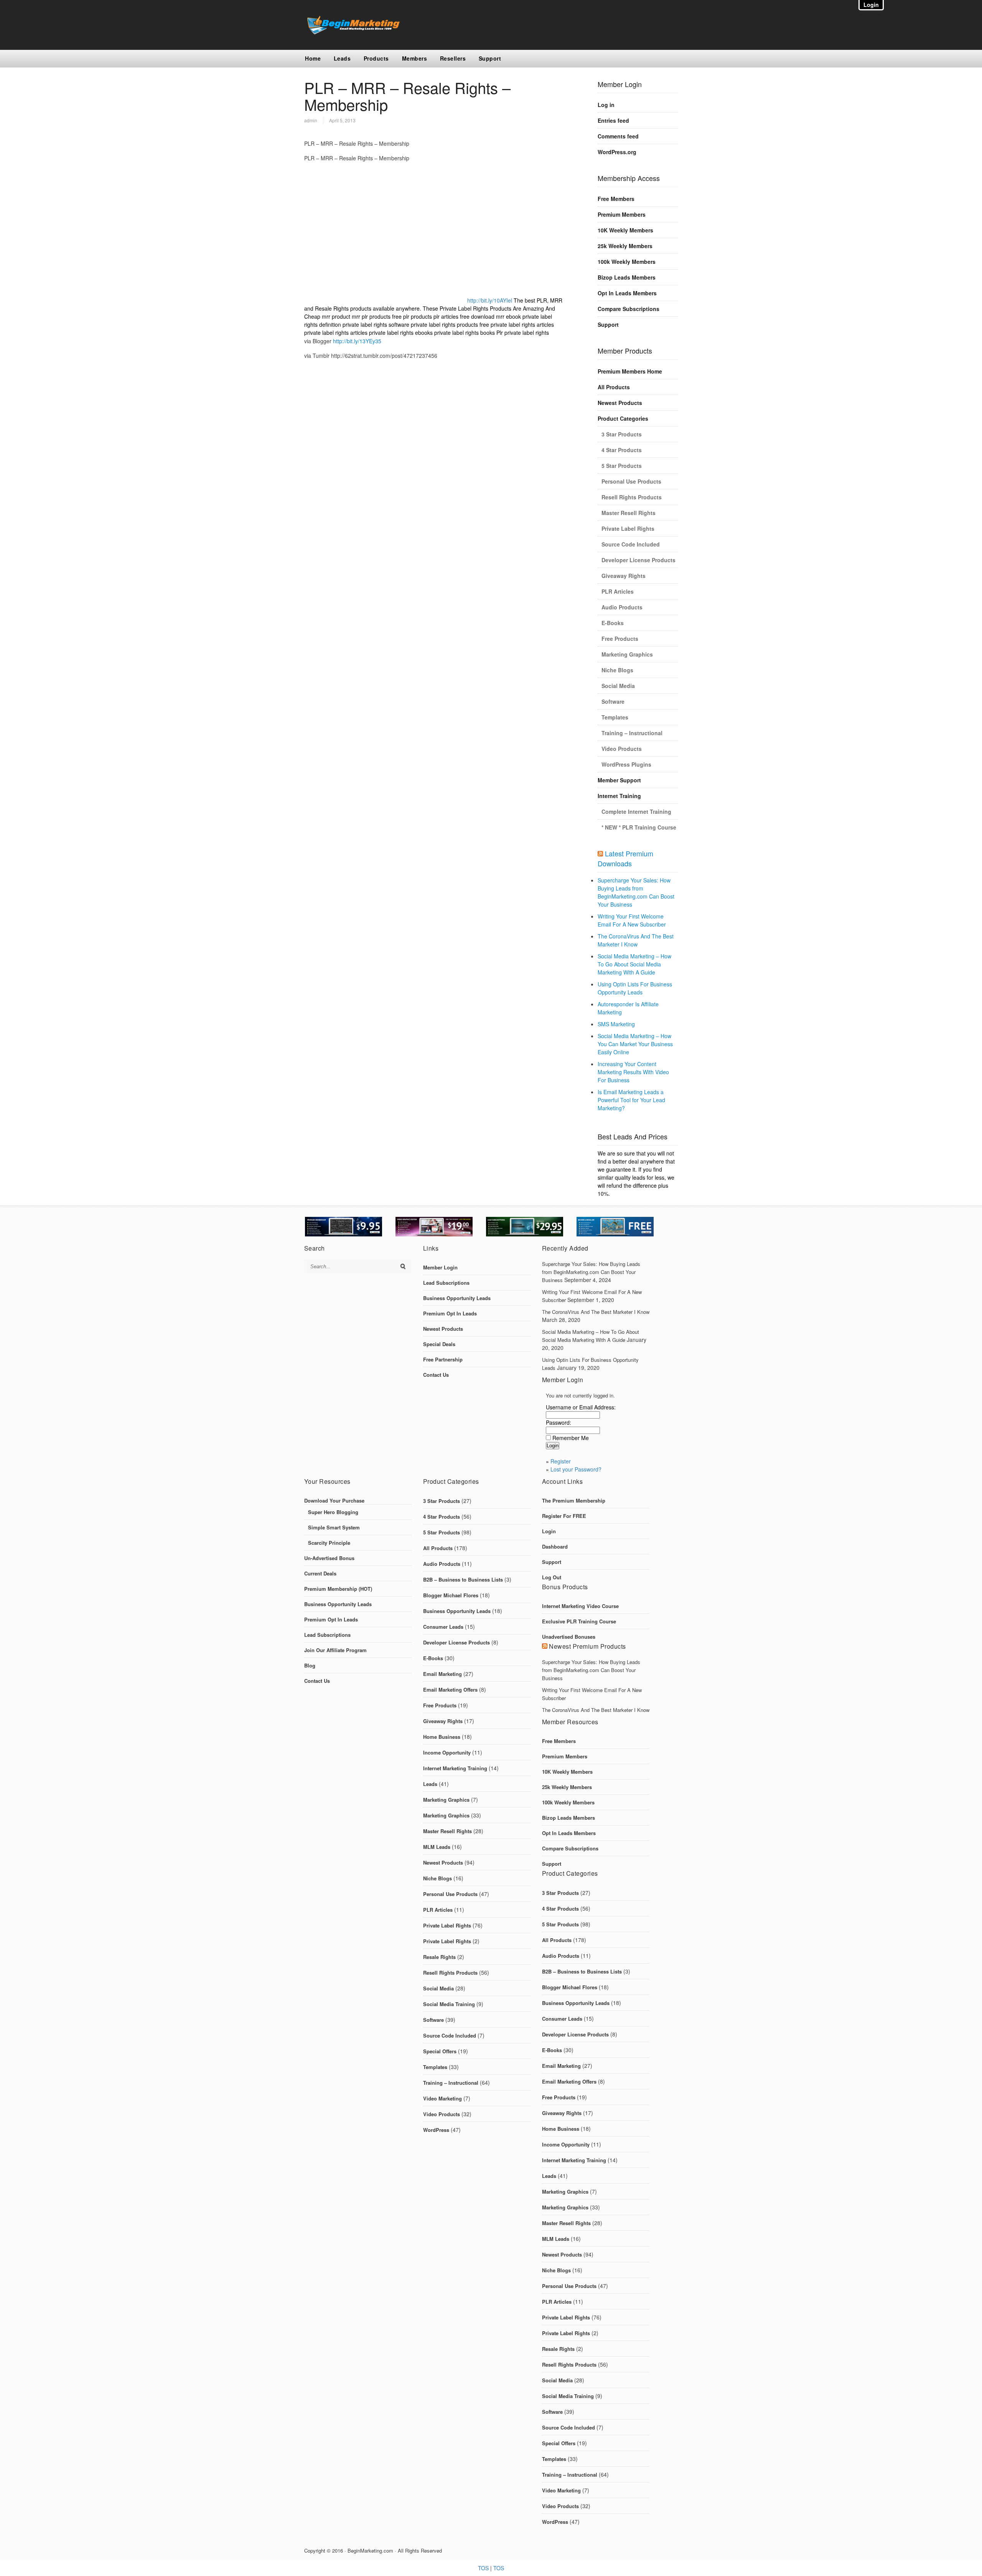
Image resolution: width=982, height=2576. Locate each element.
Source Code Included (631, 544)
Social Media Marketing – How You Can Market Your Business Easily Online (635, 1044)
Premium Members (622, 214)
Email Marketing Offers (450, 1690)
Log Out (552, 1577)
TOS (483, 2568)
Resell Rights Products (632, 497)
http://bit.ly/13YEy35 (357, 341)
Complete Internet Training (636, 811)
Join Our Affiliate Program (335, 1650)
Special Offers (440, 2051)
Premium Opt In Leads (450, 1313)
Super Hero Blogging (333, 1512)
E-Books (613, 623)
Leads (342, 58)
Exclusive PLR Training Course (579, 1621)
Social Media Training (449, 2004)
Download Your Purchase (334, 1500)
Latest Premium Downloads (625, 858)
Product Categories (623, 418)
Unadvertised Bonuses (569, 1637)
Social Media (618, 686)
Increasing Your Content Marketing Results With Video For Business (633, 1072)
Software (613, 701)
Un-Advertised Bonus (329, 1558)
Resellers (453, 58)
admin (311, 120)
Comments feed (618, 136)
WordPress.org (617, 152)
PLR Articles (618, 591)
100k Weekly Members (627, 262)
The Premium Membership (574, 1500)
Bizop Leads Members (627, 277)
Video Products (622, 749)
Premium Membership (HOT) (338, 1589)
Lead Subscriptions (446, 1283)
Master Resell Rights (629, 513)
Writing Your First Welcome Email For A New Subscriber (632, 920)
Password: (559, 1422)
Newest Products (620, 403)
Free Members (616, 199)
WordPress (436, 2130)
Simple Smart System (334, 1527)
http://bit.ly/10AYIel (490, 300)
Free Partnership (443, 1359)
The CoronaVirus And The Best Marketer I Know (636, 940)
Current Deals (320, 1573)
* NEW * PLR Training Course (639, 827)
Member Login (440, 1267)
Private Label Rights (628, 528)
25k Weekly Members (625, 246)
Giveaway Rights (624, 576)
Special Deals (439, 1344)
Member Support (619, 780)
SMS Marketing (616, 1024)
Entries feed (613, 120)
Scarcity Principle (329, 1543)
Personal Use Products (631, 481)
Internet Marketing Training (455, 1768)
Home (313, 58)
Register (561, 1461)
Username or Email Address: (581, 1407)
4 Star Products (622, 450)
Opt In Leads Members (627, 293)
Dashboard (555, 1546)
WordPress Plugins (626, 764)
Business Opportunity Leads (457, 1298)
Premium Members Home (630, 371)
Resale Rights (439, 1957)
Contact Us (436, 1375)
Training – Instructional (632, 733)
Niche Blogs (617, 670)
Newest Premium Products (587, 1646)
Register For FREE (564, 1516)
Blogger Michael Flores (451, 1595)
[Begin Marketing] (352, 32)
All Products (614, 387)
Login (549, 1531)
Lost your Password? (576, 1469)
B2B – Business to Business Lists (463, 1579)
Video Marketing (442, 2098)
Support (490, 58)
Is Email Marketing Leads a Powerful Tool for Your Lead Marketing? (631, 1100)
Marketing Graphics (627, 654)
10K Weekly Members (625, 230)
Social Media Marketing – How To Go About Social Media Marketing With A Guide (634, 964)
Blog (310, 1665)
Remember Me (571, 1438)
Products (376, 58)
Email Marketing (442, 1674)
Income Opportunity (447, 1752)
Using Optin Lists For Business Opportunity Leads (635, 988)
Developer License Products (638, 560)
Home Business (442, 1737)
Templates (615, 717)
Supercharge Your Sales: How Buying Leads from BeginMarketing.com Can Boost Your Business (636, 892)
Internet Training (619, 796)
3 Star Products (622, 434)
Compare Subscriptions (629, 309)
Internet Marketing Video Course (580, 1606)
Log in (606, 105)
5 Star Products (622, 466)
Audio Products (622, 607)
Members (415, 58)
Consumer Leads (443, 1627)
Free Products (620, 639)
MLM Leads (437, 1847)
